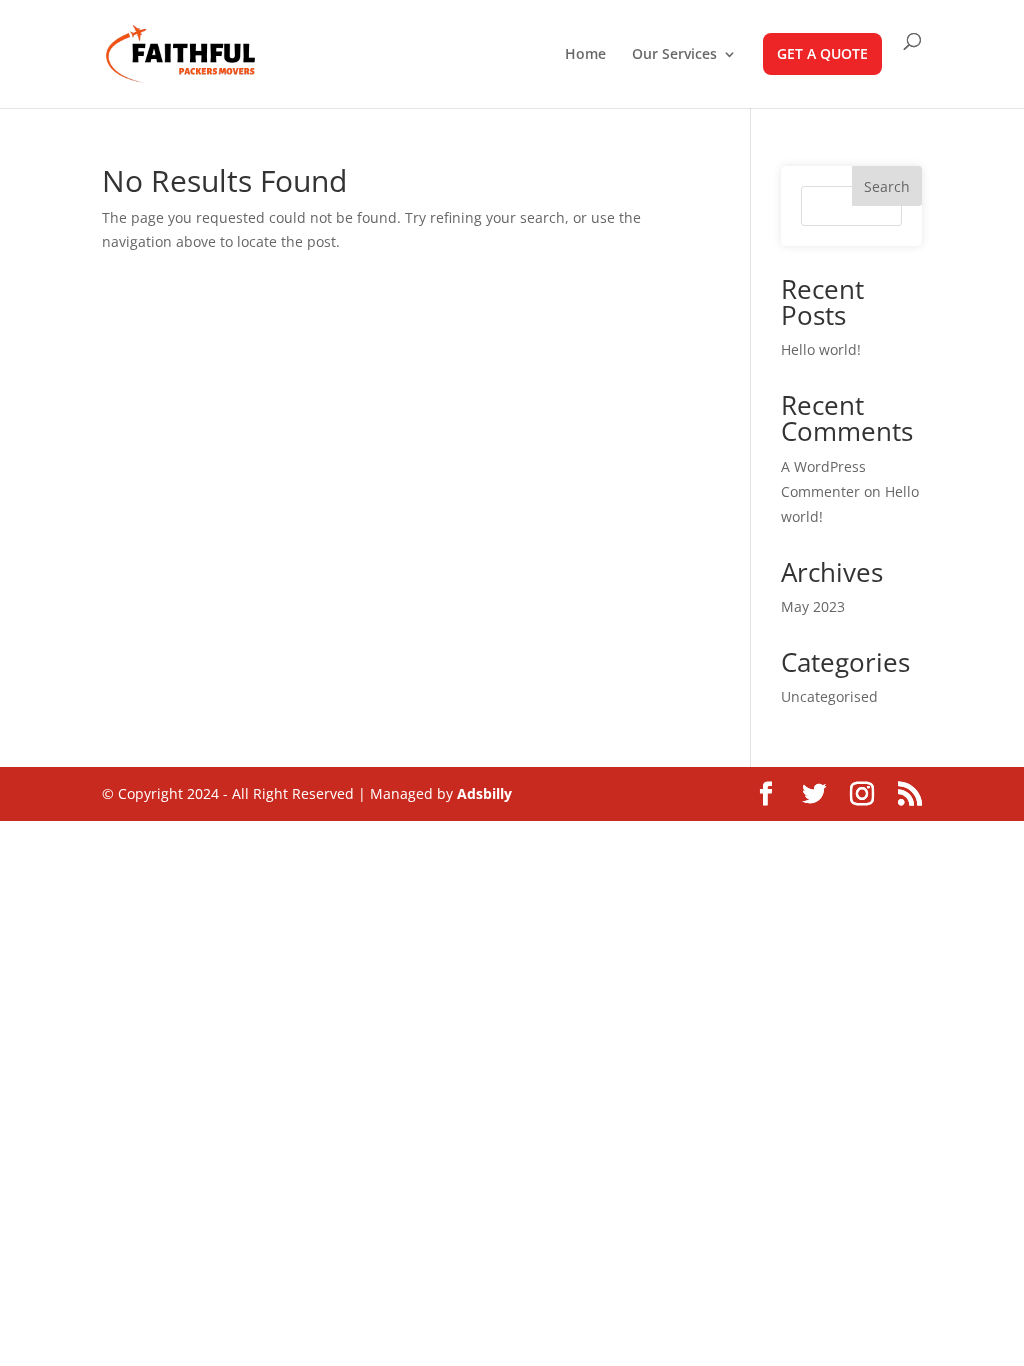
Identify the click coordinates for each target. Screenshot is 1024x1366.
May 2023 (813, 606)
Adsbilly (484, 793)
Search (887, 186)
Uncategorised (829, 696)
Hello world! (821, 349)
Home (585, 55)
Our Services (674, 55)
